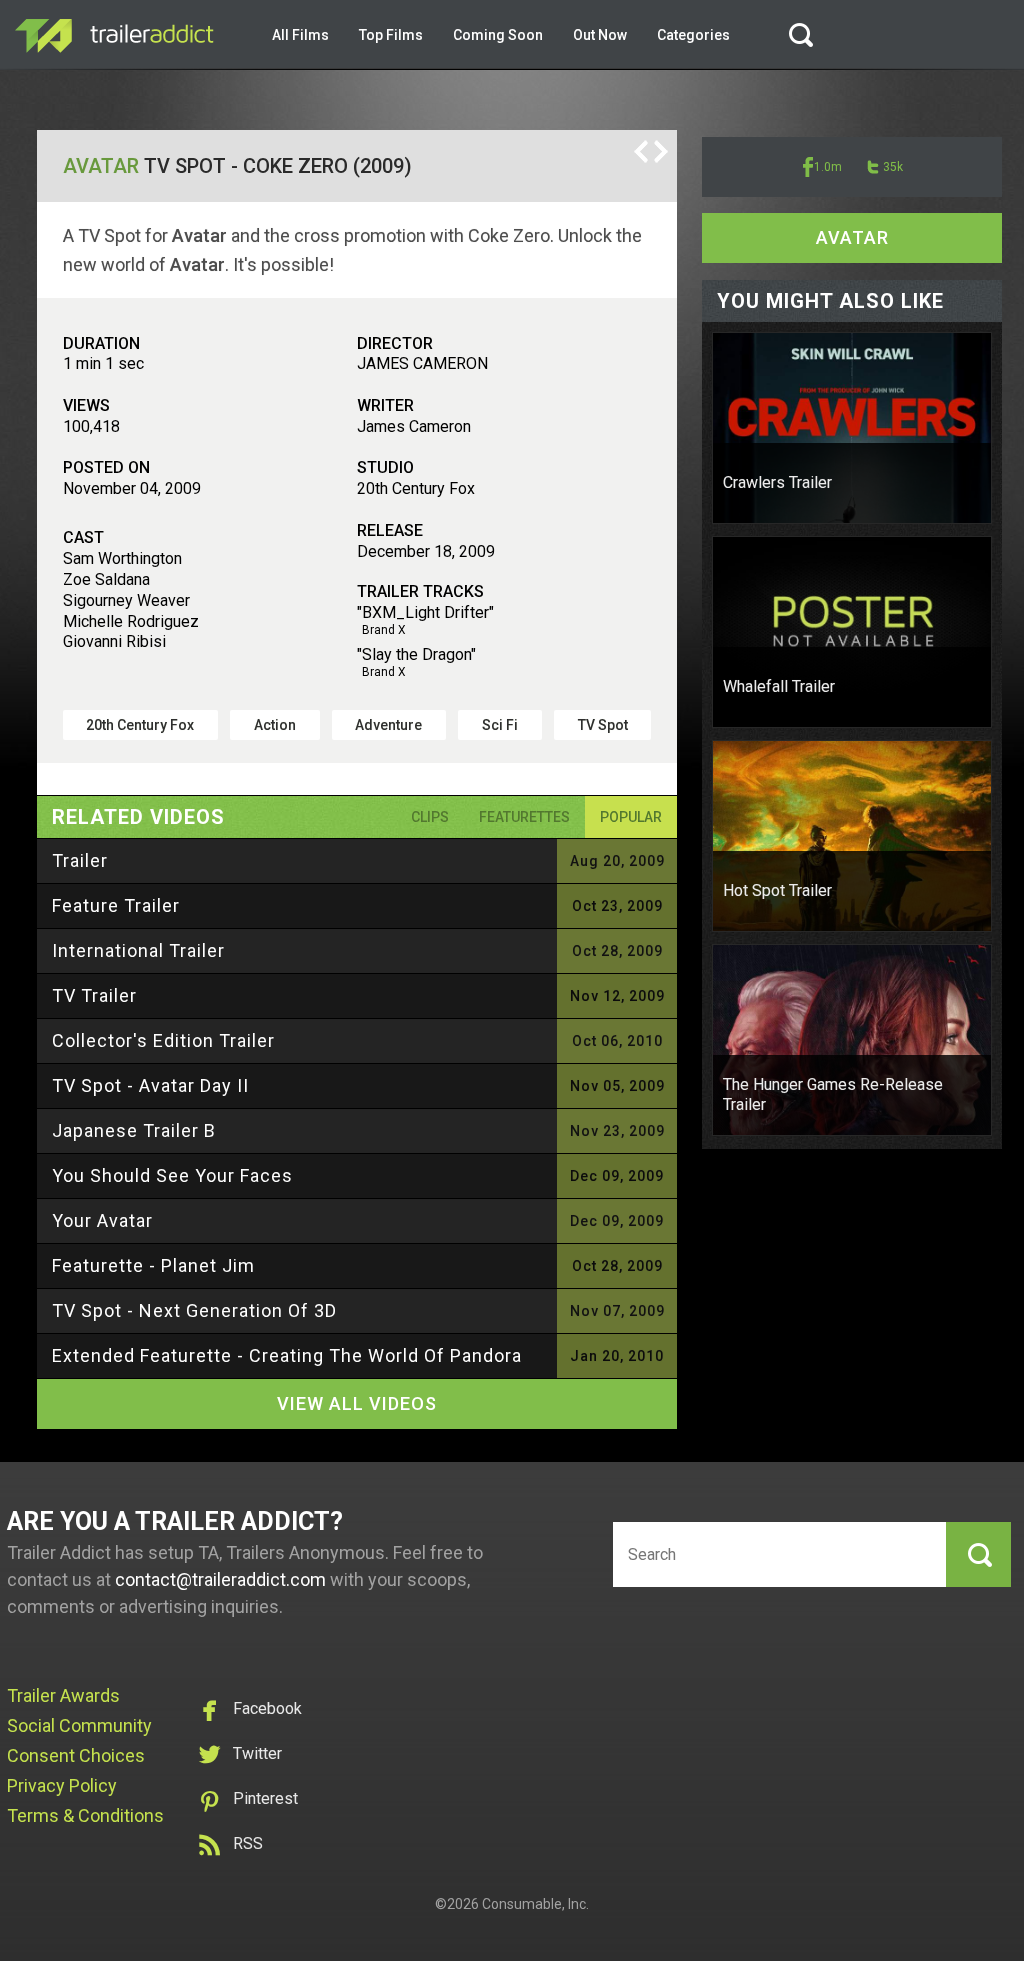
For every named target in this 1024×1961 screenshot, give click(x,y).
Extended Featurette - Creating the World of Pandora (287, 1355)
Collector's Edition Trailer (163, 1040)
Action (275, 725)
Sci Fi (500, 725)
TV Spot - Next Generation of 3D (194, 1310)
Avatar (101, 166)
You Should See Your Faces (172, 1175)
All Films (300, 35)
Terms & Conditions (85, 1815)
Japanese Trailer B (134, 1130)
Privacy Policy (62, 1785)
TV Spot (603, 725)
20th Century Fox (140, 725)
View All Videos (357, 1403)
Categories (693, 35)
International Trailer (138, 950)
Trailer (80, 860)
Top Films (391, 35)
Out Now (600, 35)
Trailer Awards (63, 1695)
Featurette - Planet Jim (153, 1265)
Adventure (388, 725)
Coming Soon (498, 35)
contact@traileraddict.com (220, 1579)
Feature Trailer (116, 905)
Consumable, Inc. (535, 1904)
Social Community (79, 1725)
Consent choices (76, 1755)
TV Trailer (94, 995)
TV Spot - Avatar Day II (150, 1085)
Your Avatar (102, 1220)
